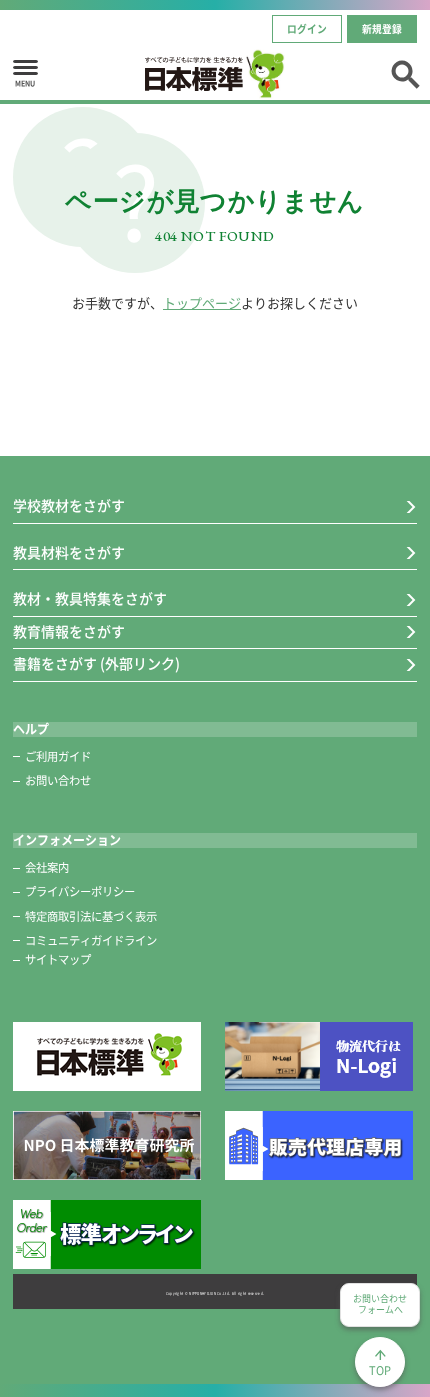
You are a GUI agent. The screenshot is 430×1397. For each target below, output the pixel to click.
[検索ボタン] (405, 72)
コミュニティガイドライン (91, 940)
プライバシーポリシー (80, 891)
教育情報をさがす (69, 632)
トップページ (202, 303)
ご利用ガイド (58, 756)
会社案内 (47, 867)
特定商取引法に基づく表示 (91, 916)
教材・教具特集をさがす (90, 599)
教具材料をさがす (69, 553)
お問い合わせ (58, 780)
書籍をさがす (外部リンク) (96, 664)
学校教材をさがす (69, 506)
